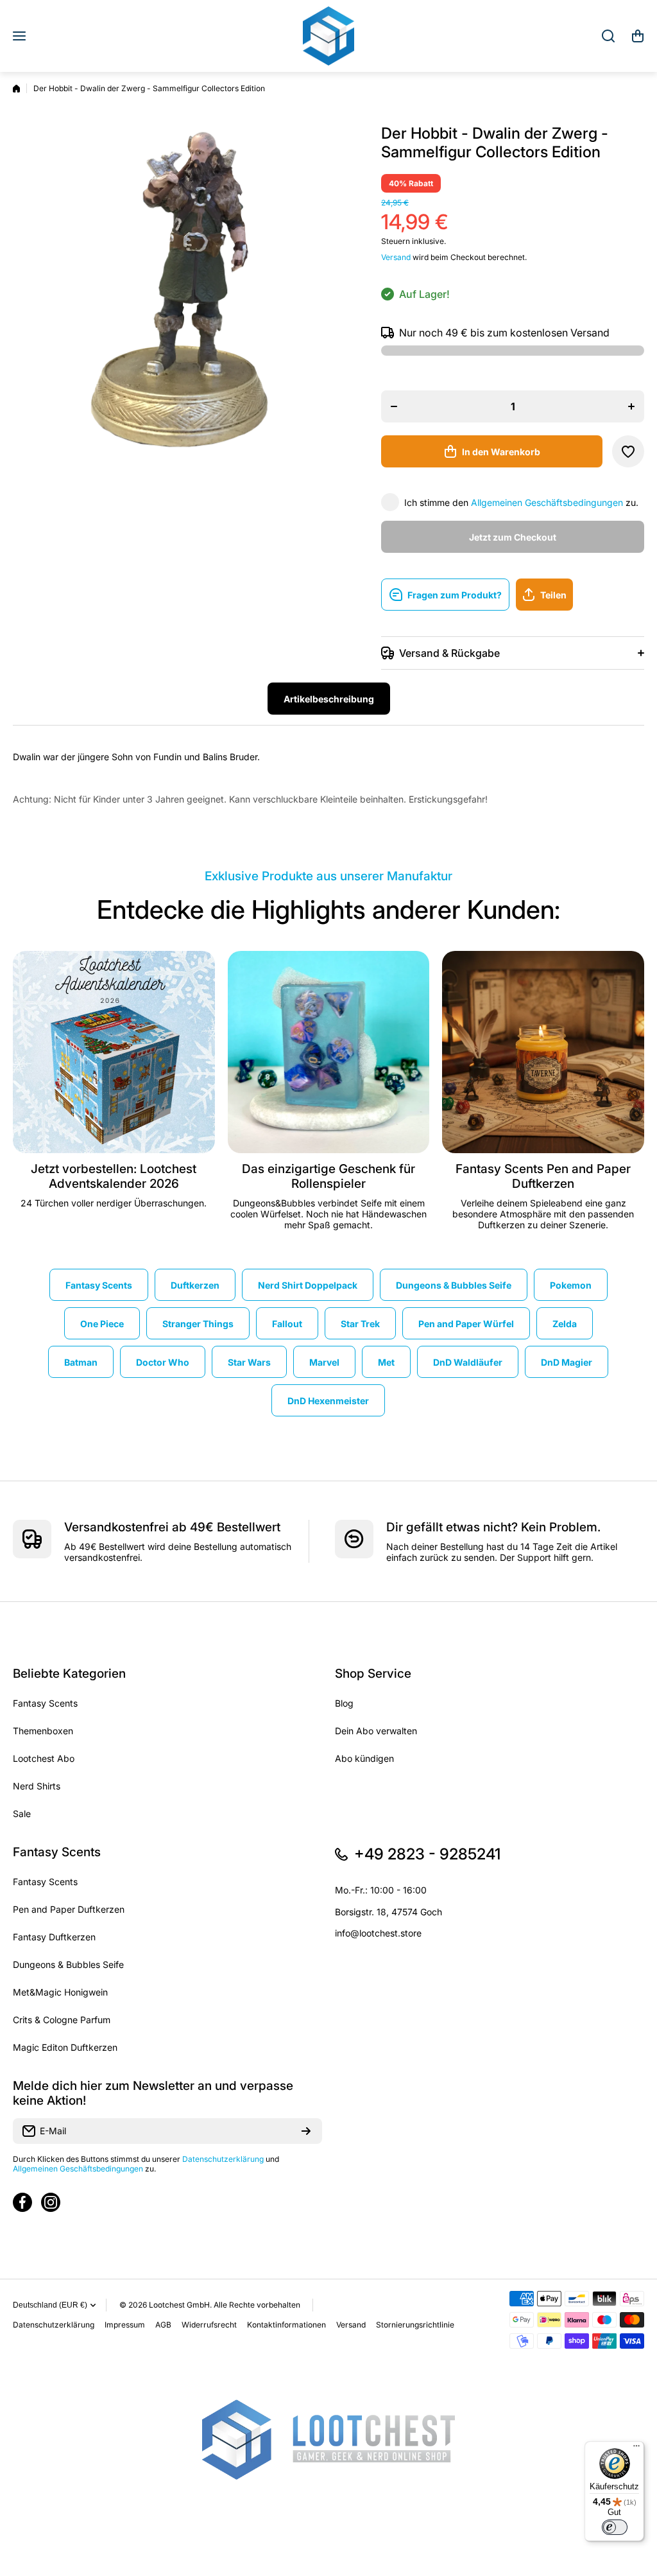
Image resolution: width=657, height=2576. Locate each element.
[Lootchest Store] (328, 36)
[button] (638, 36)
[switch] (615, 2527)
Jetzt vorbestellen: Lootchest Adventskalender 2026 (114, 1176)
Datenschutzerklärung (223, 2159)
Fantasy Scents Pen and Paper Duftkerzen (543, 1176)
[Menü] (636, 2449)
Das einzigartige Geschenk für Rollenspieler (328, 1176)
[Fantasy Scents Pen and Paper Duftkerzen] (543, 1052)
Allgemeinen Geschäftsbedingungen (547, 502)
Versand (396, 257)
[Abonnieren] (306, 2131)
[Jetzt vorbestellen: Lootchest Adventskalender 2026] (114, 1052)
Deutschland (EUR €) (50, 2305)
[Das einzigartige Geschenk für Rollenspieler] (329, 1052)
